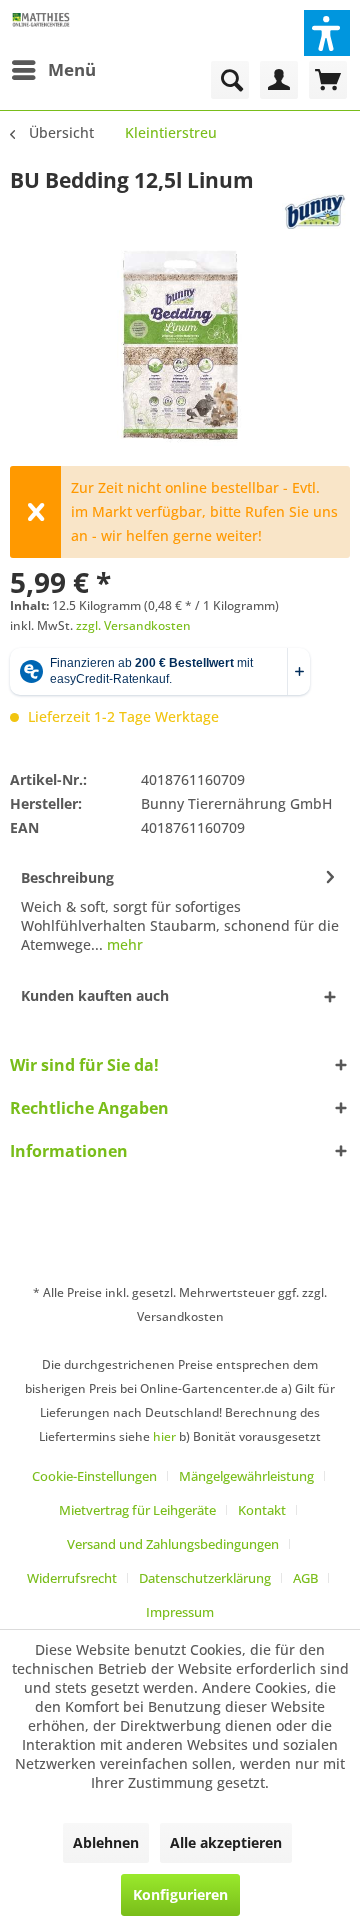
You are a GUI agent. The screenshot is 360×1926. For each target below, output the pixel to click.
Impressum (180, 1612)
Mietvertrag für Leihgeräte (137, 1510)
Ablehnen (106, 1842)
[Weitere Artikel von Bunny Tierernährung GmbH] (316, 211)
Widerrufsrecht (72, 1578)
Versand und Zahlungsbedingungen (173, 1544)
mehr (123, 944)
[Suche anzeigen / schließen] (230, 80)
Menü (72, 69)
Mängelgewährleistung (246, 1476)
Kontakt (262, 1510)
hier (164, 1436)
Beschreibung (67, 877)
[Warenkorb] (328, 80)
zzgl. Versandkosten (133, 625)
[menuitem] (53, 70)
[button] (327, 33)
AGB (305, 1578)
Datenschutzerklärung (205, 1578)
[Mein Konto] (279, 80)
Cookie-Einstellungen (94, 1476)
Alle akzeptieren (226, 1842)
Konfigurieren (180, 1894)
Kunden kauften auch (95, 995)
